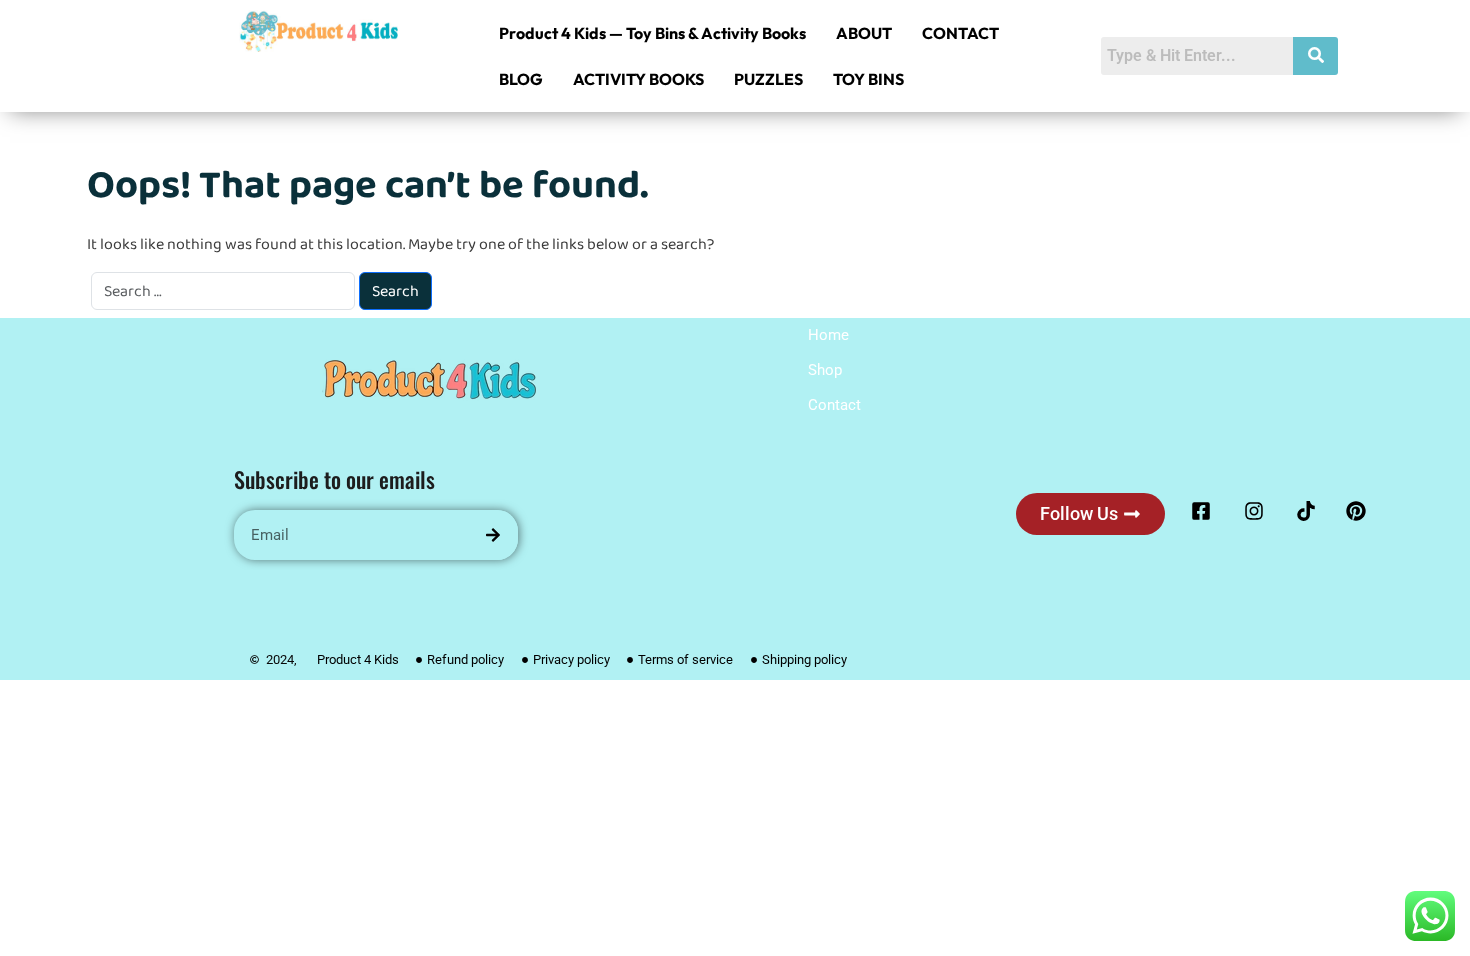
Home (828, 335)
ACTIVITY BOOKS (638, 79)
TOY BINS (868, 79)
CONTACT (960, 33)
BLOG (521, 79)
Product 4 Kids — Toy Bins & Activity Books (652, 33)
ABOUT (864, 33)
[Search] (493, 535)
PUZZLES (768, 79)
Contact (834, 405)
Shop (825, 370)
